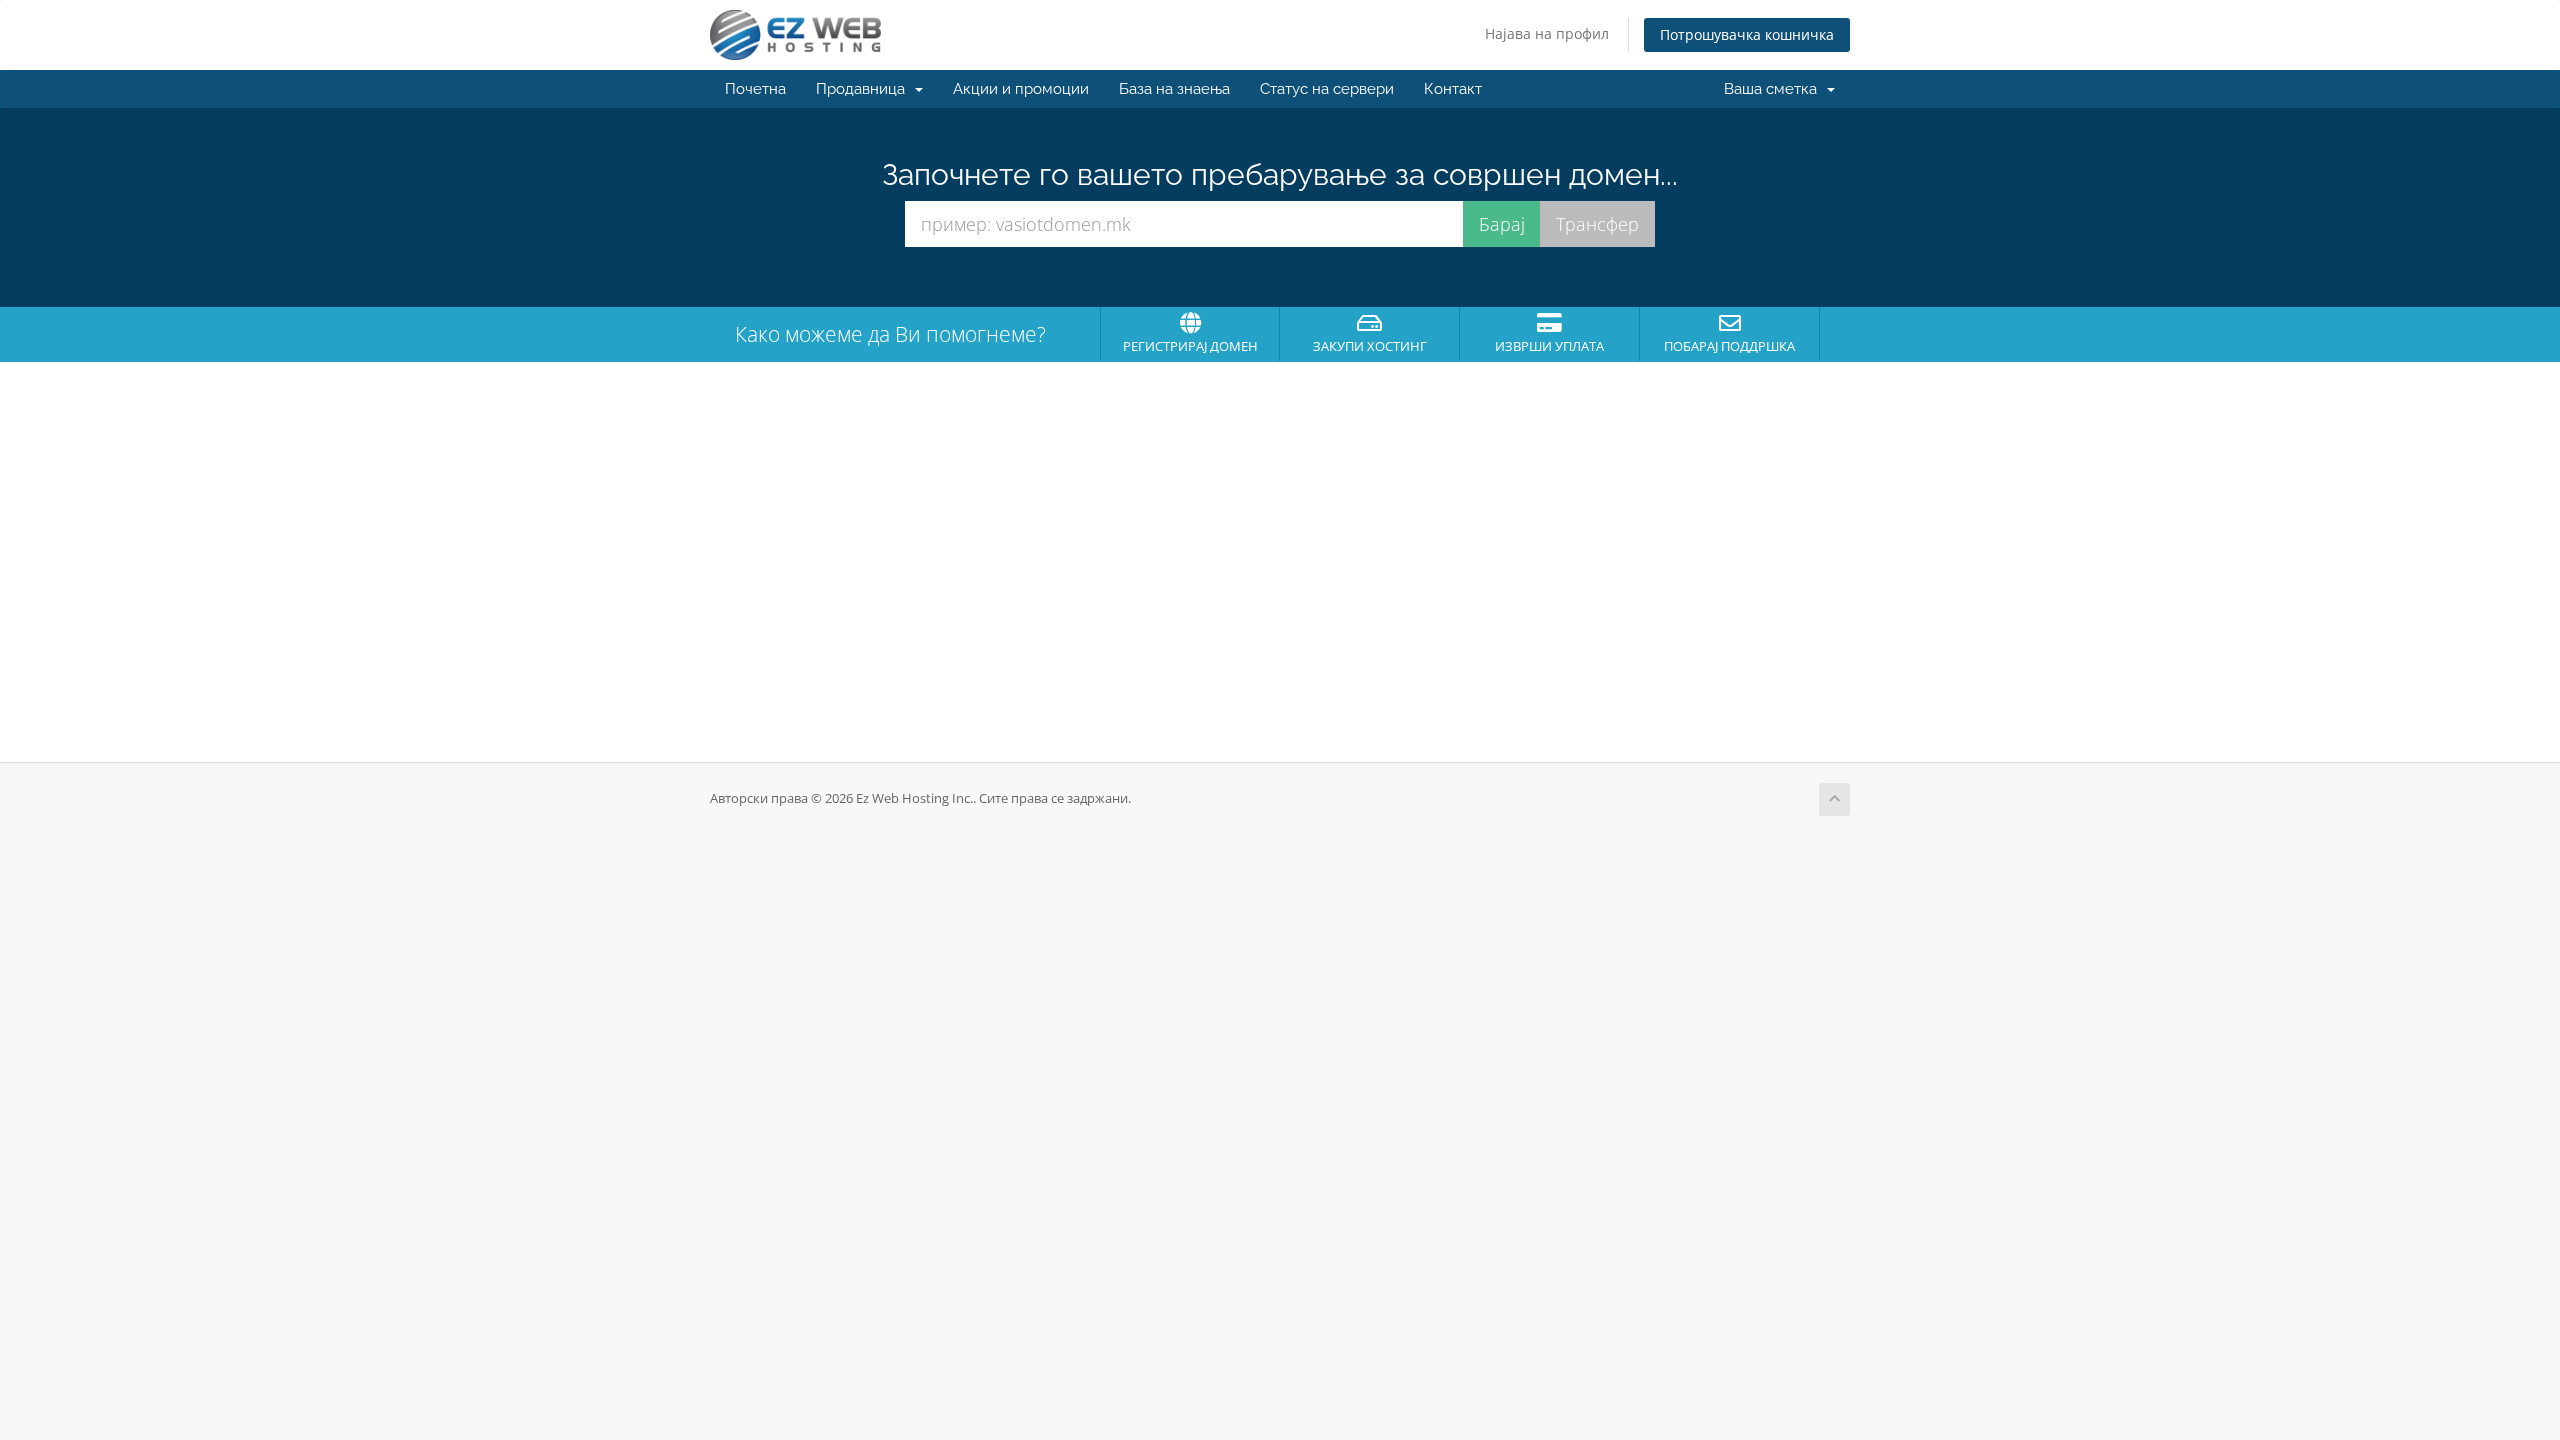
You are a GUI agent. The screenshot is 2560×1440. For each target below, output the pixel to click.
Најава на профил (1547, 33)
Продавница (864, 89)
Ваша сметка (1774, 89)
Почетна (755, 89)
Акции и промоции (1021, 89)
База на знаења (1174, 89)
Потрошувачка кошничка (1747, 34)
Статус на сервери (1327, 89)
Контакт (1453, 89)
